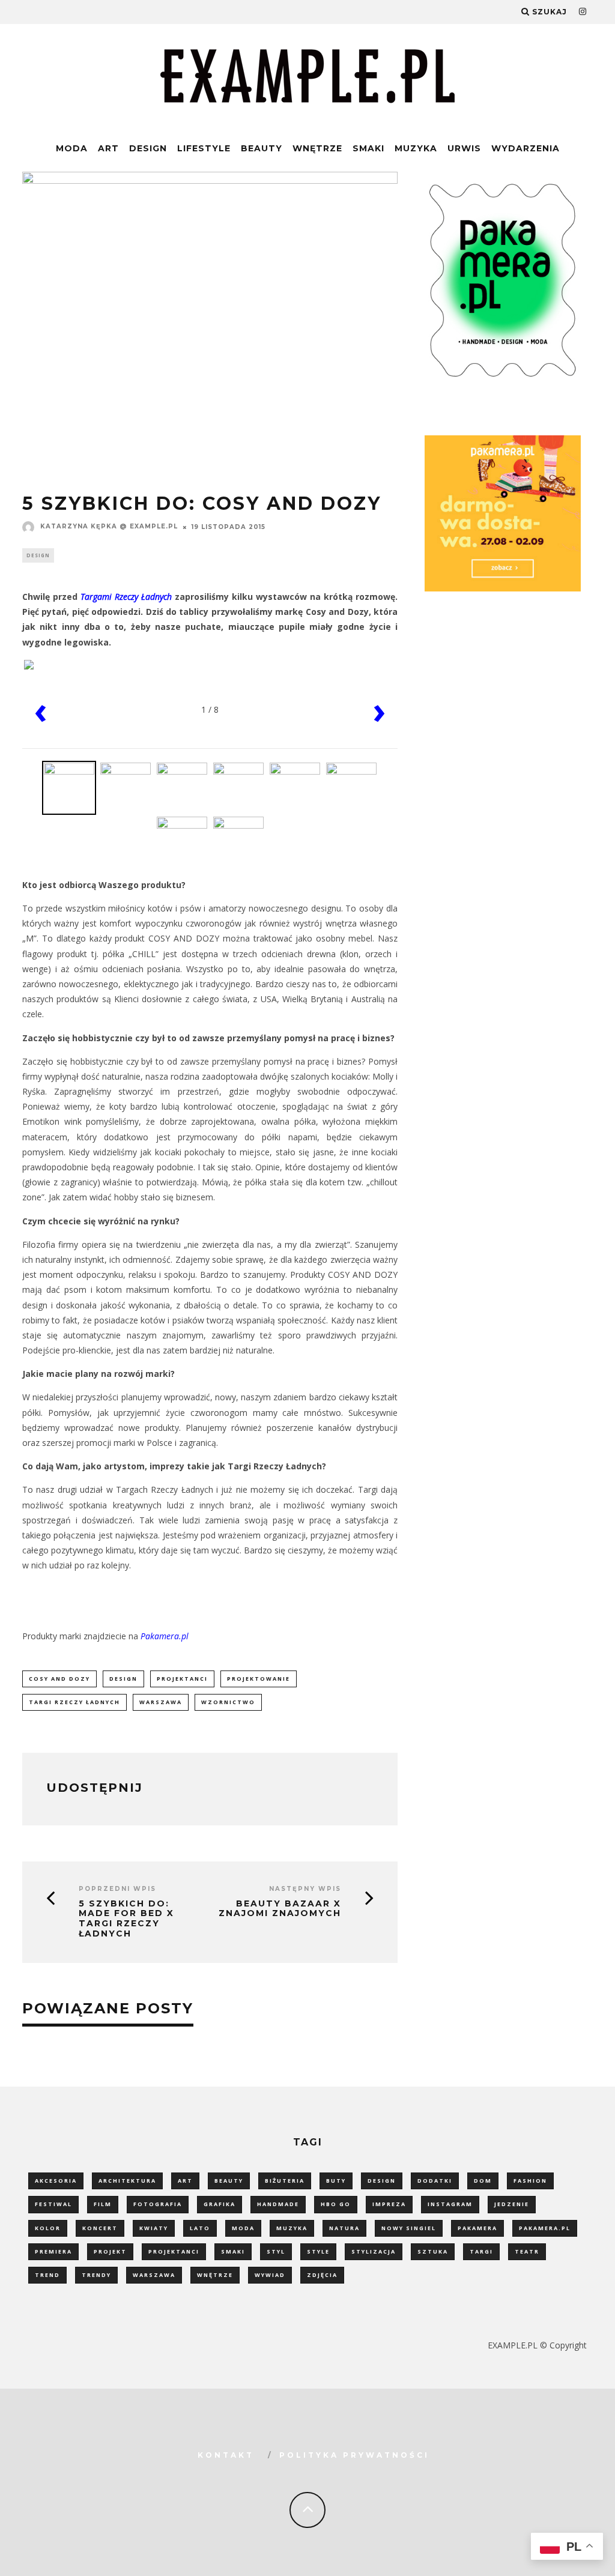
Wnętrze (317, 148)
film (103, 2204)
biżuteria (285, 2181)
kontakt (226, 2455)
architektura (127, 2181)
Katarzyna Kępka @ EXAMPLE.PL (109, 526)
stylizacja (374, 2251)
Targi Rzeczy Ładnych (74, 1702)
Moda (72, 148)
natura (344, 2228)
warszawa (161, 1702)
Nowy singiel (409, 2228)
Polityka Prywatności (354, 2455)
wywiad (270, 2275)
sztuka (433, 2251)
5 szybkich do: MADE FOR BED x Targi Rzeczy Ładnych (126, 1919)
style (318, 2251)
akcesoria (56, 2181)
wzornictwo (228, 1702)
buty (336, 2181)
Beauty (262, 148)
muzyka (292, 2228)
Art (108, 148)
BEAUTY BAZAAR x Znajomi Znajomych (280, 1909)
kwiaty (154, 2228)
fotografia (158, 2204)
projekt (110, 2251)
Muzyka (416, 148)
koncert (100, 2228)
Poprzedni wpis (117, 1889)
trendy (96, 2275)
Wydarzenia (526, 148)
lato (200, 2228)
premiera (53, 2251)
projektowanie (259, 1679)
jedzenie (512, 2204)
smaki (233, 2251)
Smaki (368, 148)
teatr (527, 2251)
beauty (229, 2181)
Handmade (278, 2204)
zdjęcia (322, 2275)
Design (148, 148)
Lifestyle (204, 148)
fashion (530, 2181)
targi (481, 2251)
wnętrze (215, 2275)
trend (47, 2275)
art (185, 2181)
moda (243, 2228)
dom (483, 2181)
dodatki (435, 2181)
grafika (220, 2204)
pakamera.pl (545, 2228)
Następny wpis (305, 1889)
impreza (389, 2204)
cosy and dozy (59, 1679)
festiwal (53, 2204)
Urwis (464, 148)
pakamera (477, 2228)
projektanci (182, 1679)
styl (276, 2251)
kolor (48, 2228)
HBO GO (336, 2204)
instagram (450, 2204)
